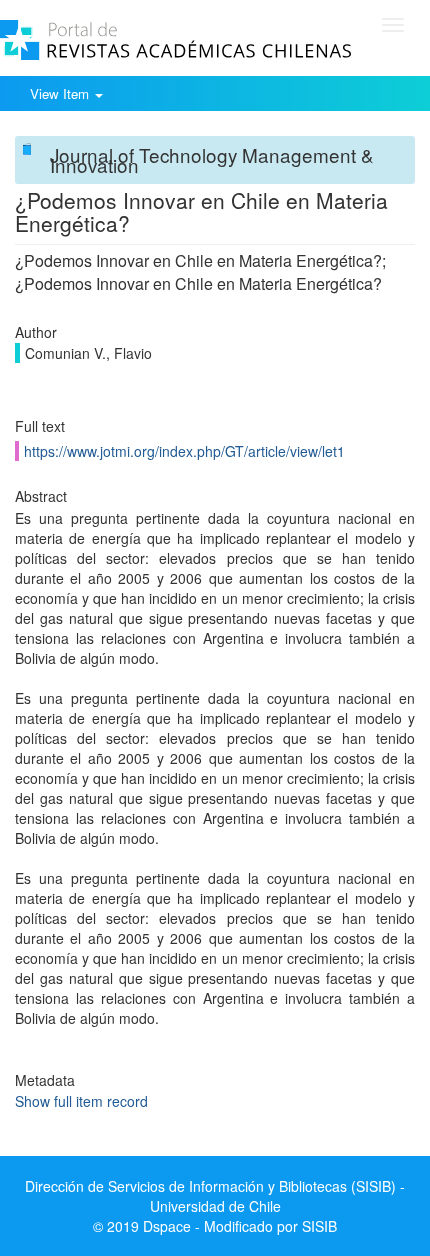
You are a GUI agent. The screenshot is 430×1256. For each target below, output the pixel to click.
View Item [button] (61, 93)
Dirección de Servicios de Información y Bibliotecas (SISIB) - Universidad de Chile (215, 1196)
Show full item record (81, 1101)
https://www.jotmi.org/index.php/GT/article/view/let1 (184, 451)
